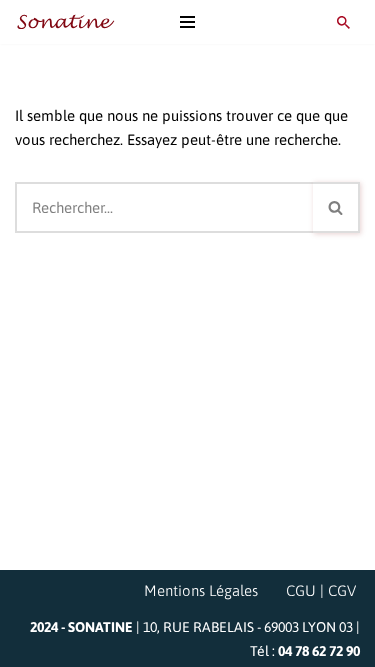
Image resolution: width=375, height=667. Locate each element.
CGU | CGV (321, 590)
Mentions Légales (201, 590)
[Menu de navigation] (187, 22)
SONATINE (100, 627)
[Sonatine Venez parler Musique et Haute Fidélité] (65, 22)
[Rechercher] (343, 22)
